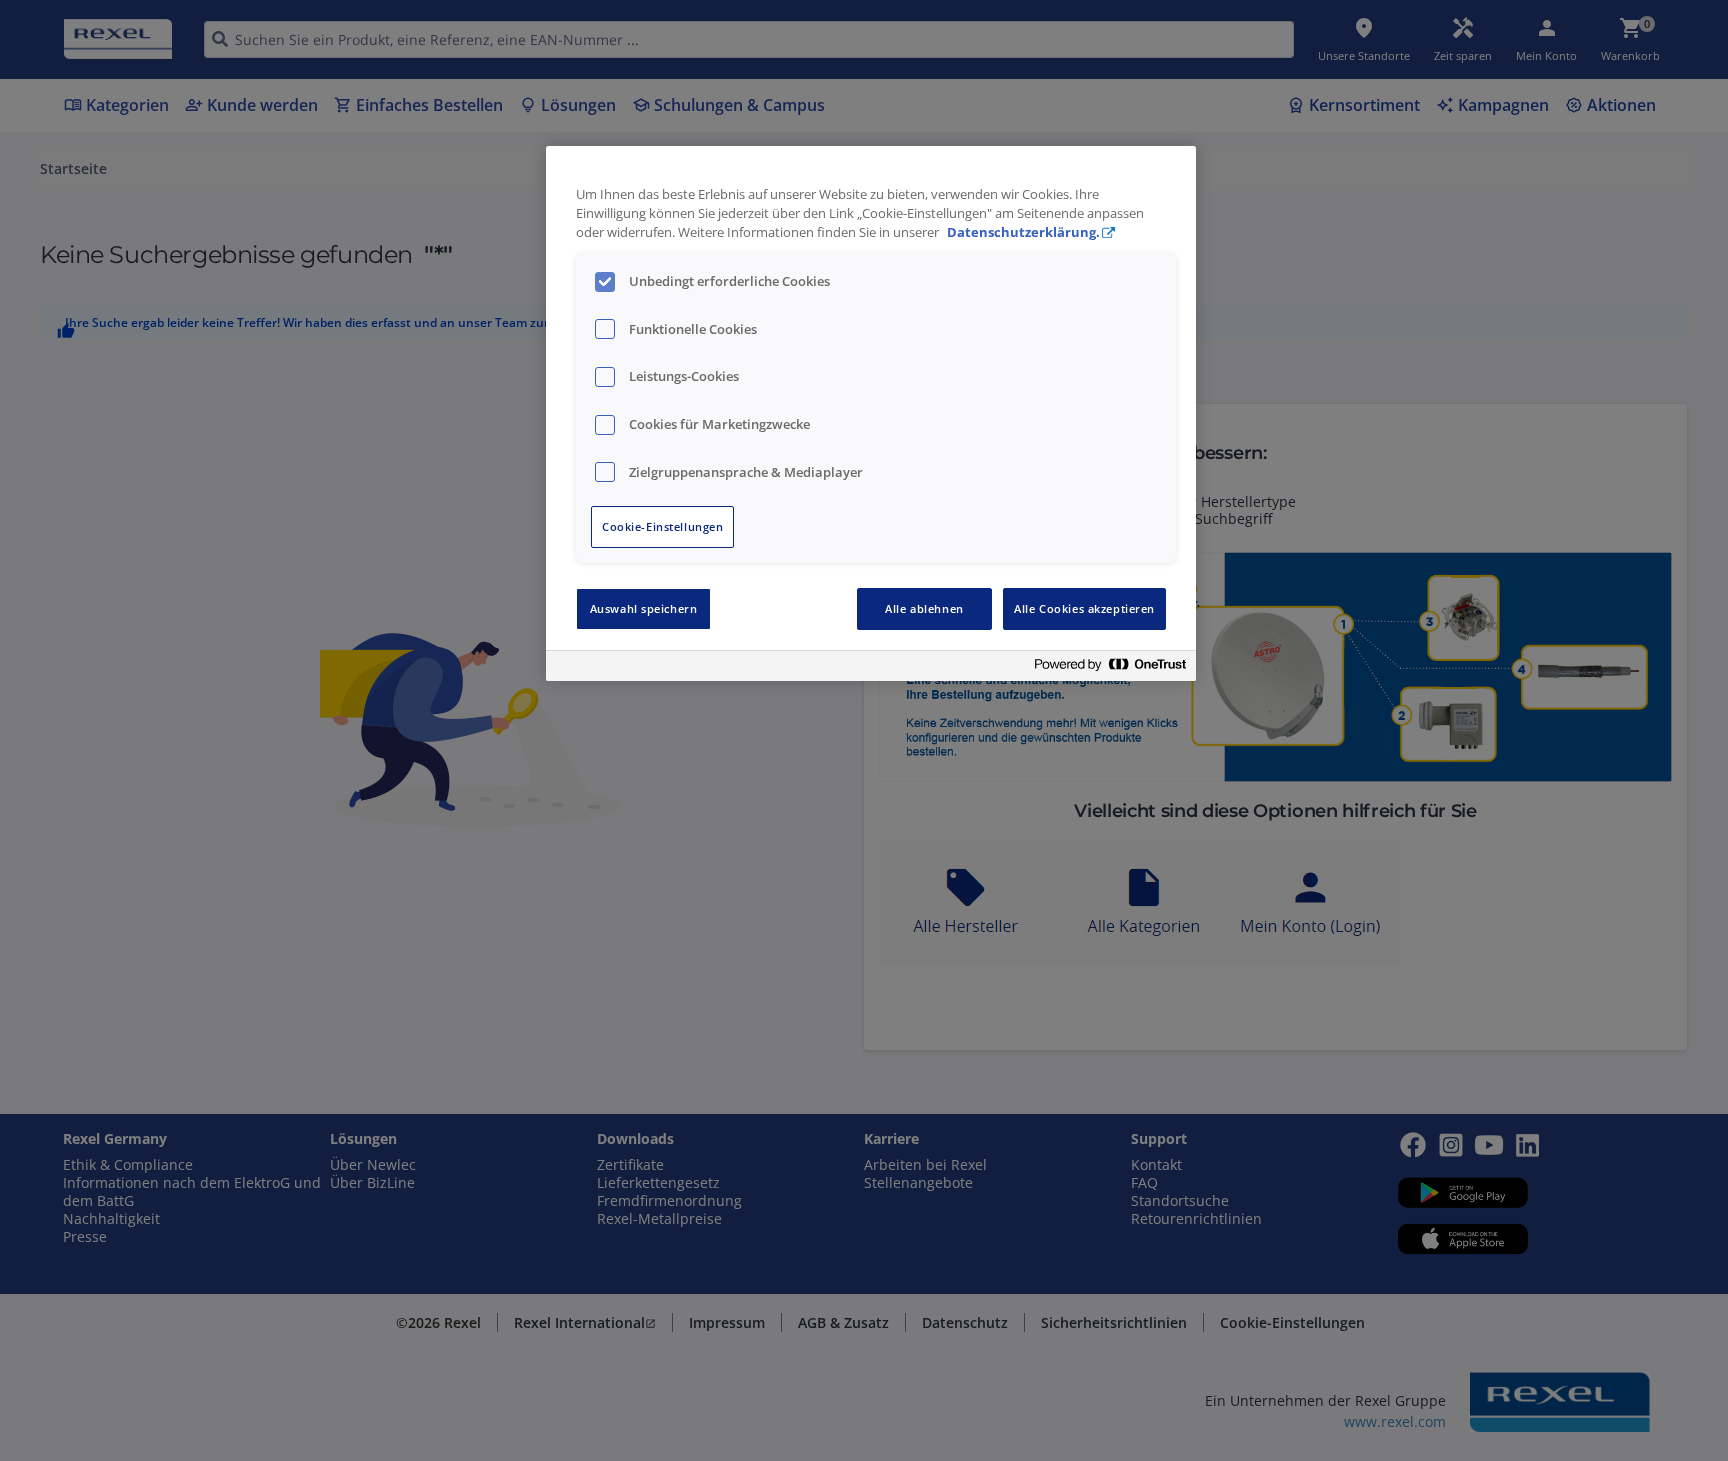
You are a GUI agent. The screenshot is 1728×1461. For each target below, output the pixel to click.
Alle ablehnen (924, 608)
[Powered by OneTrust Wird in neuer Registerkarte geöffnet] (1110, 668)
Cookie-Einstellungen (662, 526)
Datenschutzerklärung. (1023, 232)
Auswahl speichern (644, 608)
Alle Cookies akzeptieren (1084, 608)
